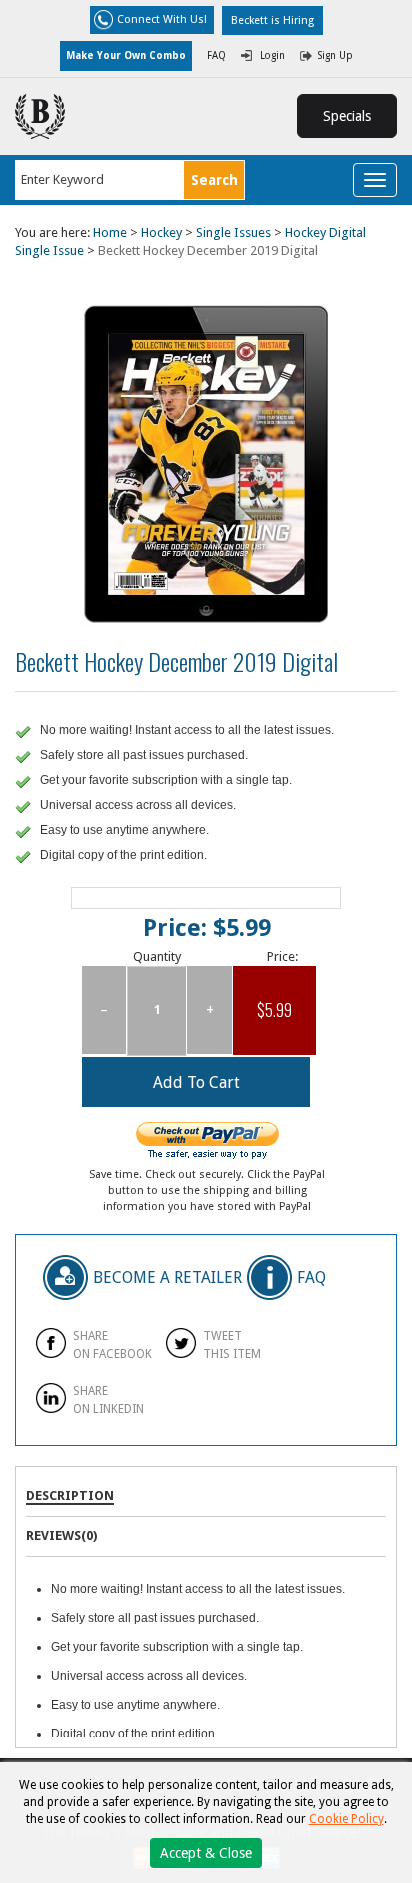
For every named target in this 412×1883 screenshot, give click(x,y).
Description (70, 1495)
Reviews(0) (61, 1535)
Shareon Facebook (112, 1344)
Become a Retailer (167, 1275)
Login (272, 55)
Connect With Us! (162, 19)
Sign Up (335, 55)
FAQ (216, 55)
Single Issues (233, 232)
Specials (347, 116)
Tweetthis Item (232, 1344)
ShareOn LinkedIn (108, 1399)
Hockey (161, 232)
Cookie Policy (346, 1819)
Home (110, 232)
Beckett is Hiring (272, 20)
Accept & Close (206, 1853)
